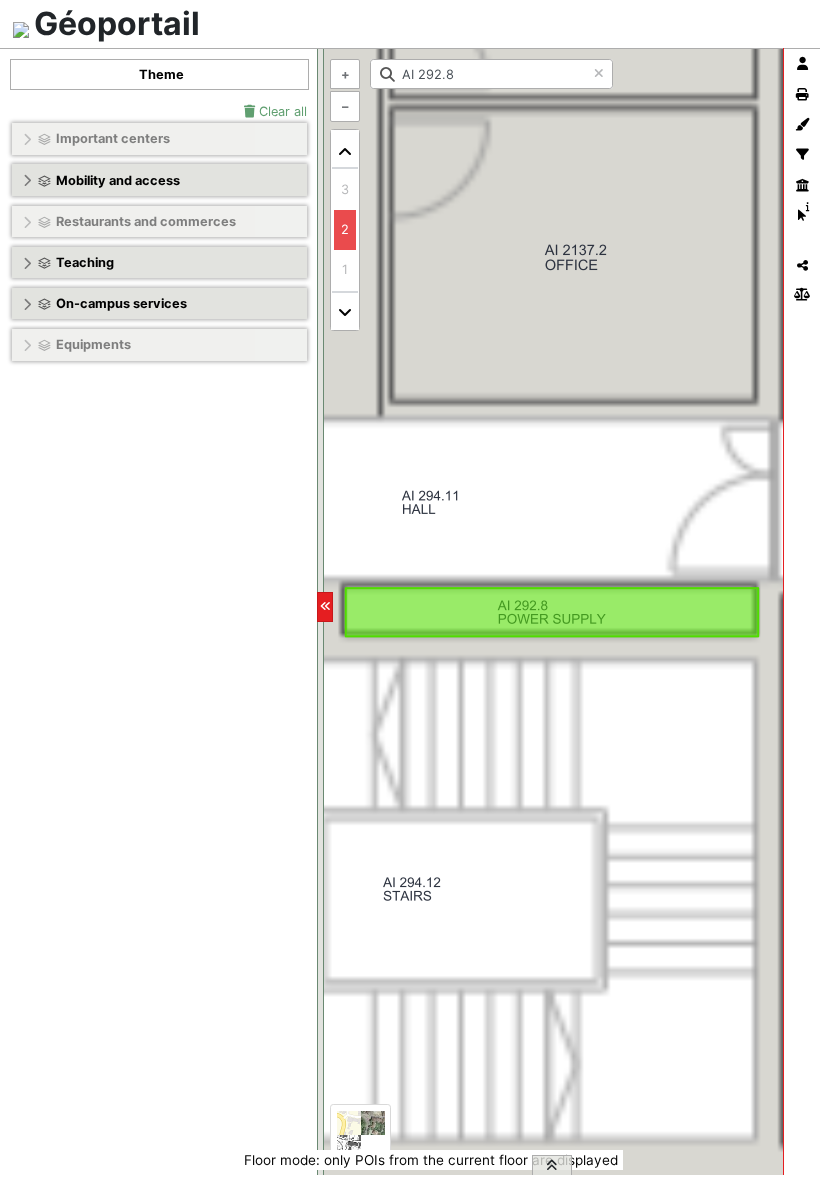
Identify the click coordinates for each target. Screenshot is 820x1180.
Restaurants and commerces (146, 221)
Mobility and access (118, 180)
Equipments (93, 344)
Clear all (281, 111)
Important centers (113, 138)
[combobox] (491, 74)
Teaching (85, 262)
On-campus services (121, 303)
